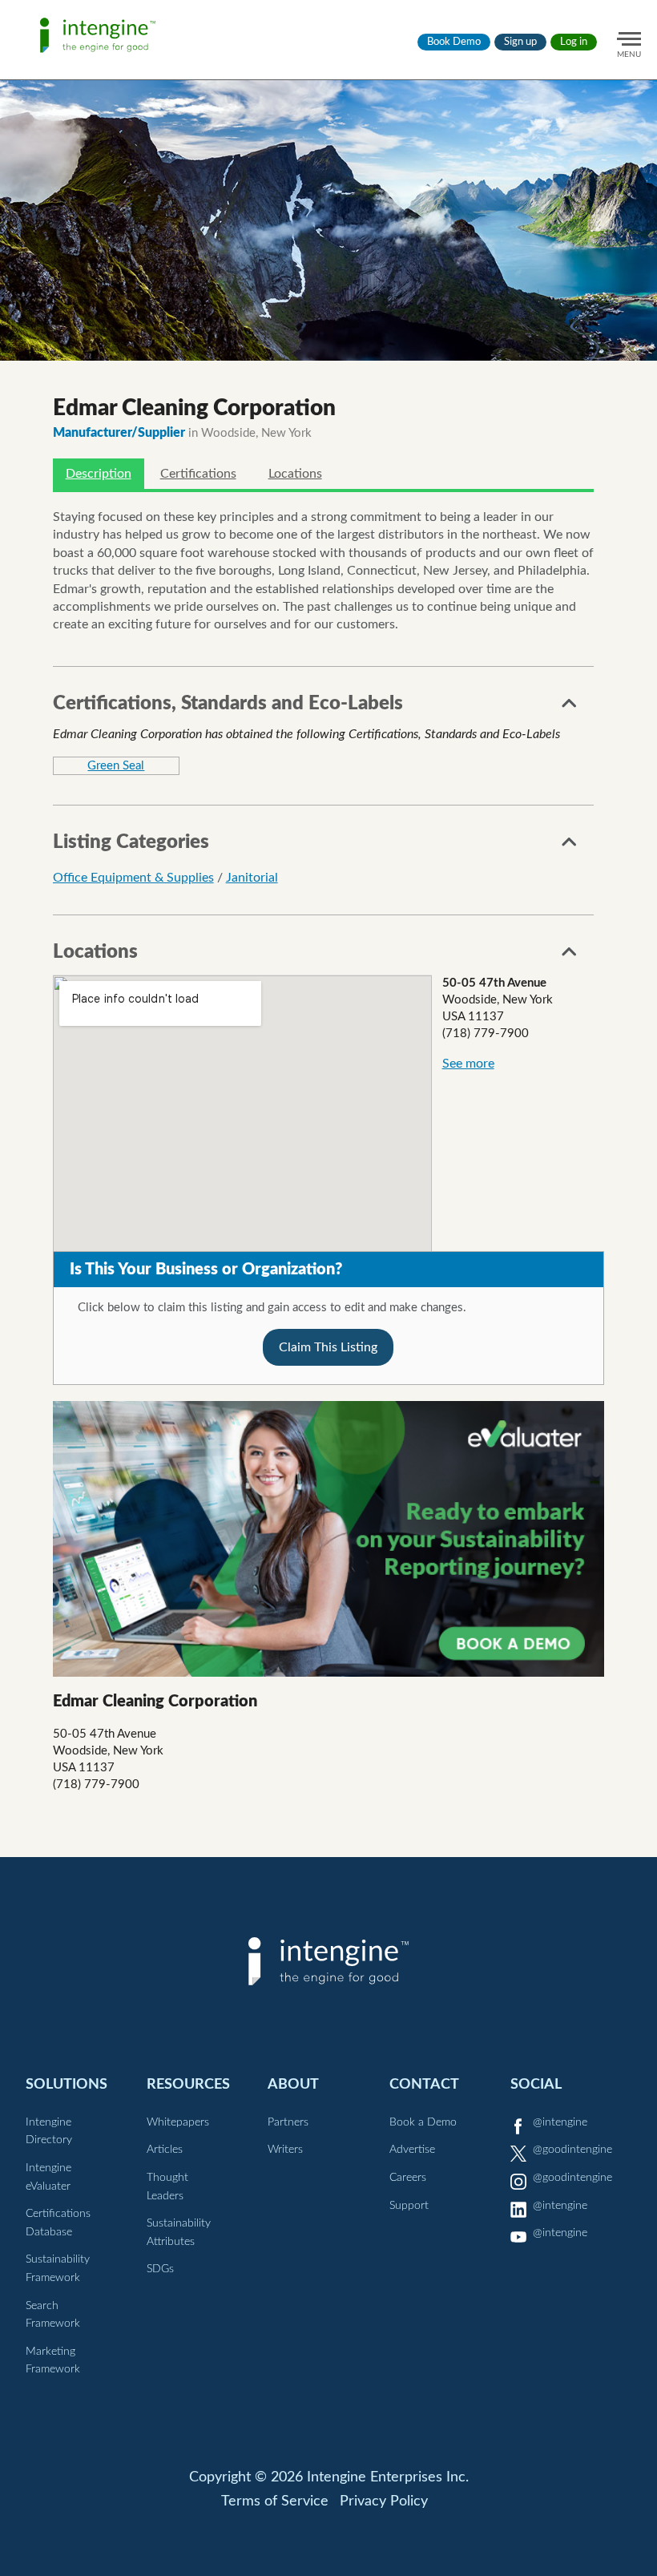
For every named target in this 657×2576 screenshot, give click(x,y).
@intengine (560, 2122)
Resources (188, 2084)
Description (99, 474)
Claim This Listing (328, 1347)
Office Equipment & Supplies (133, 878)
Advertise (412, 2150)
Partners (288, 2122)
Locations (295, 474)
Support (409, 2206)
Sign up (520, 42)
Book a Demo (423, 2122)
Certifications (198, 474)
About (293, 2084)
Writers (285, 2150)
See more (468, 1064)
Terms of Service (275, 2501)
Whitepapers (178, 2122)
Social (536, 2084)
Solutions (67, 2084)
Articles (165, 2150)
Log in (574, 42)
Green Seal (116, 766)
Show (570, 708)
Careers (408, 2178)
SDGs (160, 2269)
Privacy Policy (384, 2501)
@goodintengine (572, 2150)
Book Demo (454, 42)
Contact (424, 2084)
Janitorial (252, 878)
